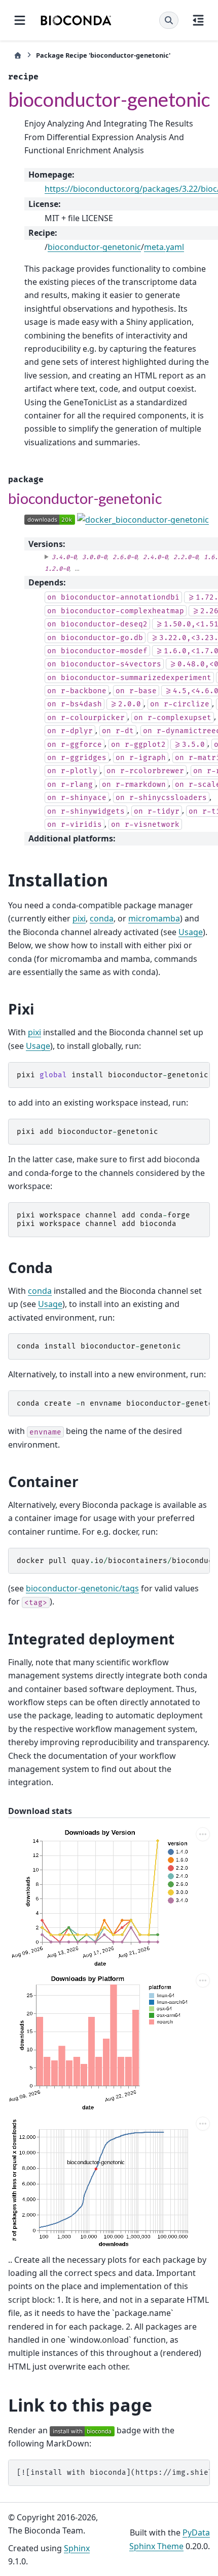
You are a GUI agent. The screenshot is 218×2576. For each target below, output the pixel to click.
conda (102, 918)
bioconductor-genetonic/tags (82, 1588)
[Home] (18, 55)
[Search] (169, 20)
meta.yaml (164, 247)
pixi (79, 918)
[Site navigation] (20, 20)
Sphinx (77, 2548)
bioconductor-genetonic (94, 247)
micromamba (154, 918)
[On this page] (198, 20)
